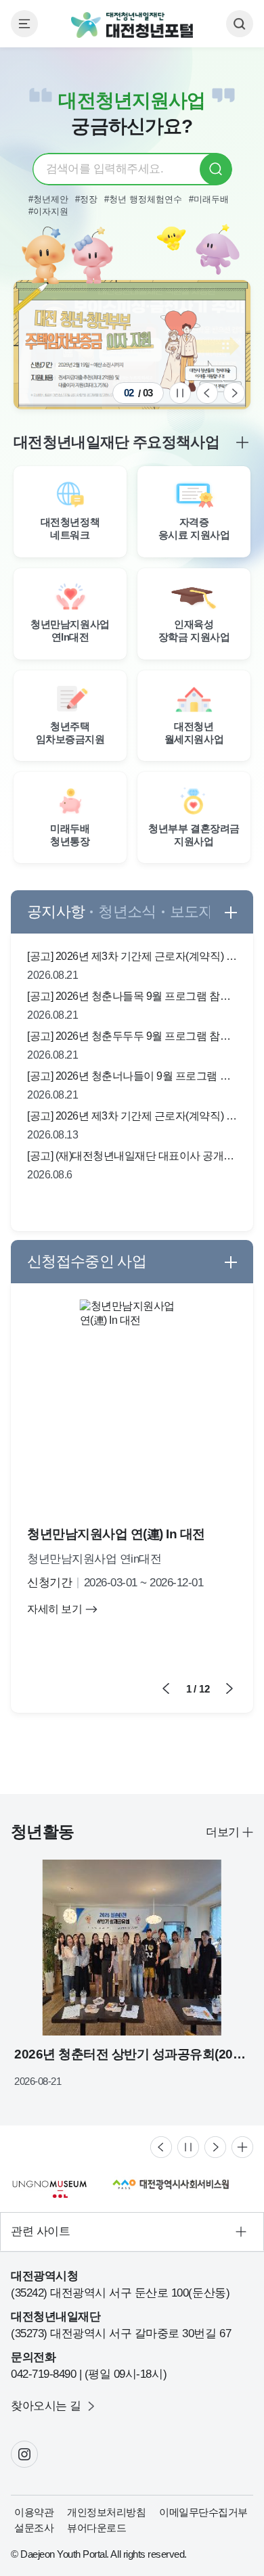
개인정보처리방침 (106, 2512)
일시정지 (180, 393)
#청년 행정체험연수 (143, 199)
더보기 (223, 1832)
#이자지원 (48, 211)
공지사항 (56, 912)
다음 (234, 393)
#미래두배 (209, 199)
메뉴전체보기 (24, 24)
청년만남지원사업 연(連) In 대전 (116, 1534)
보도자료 (199, 912)
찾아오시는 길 (46, 2406)
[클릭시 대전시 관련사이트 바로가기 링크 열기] (132, 2232)
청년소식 (127, 912)
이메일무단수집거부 (203, 2512)
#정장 (86, 199)
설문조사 (34, 2528)
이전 (207, 393)
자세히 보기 (54, 1609)
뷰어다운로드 (96, 2528)
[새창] (132, 345)
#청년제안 (48, 199)
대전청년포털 (132, 25)
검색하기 (240, 24)
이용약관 (34, 2512)
